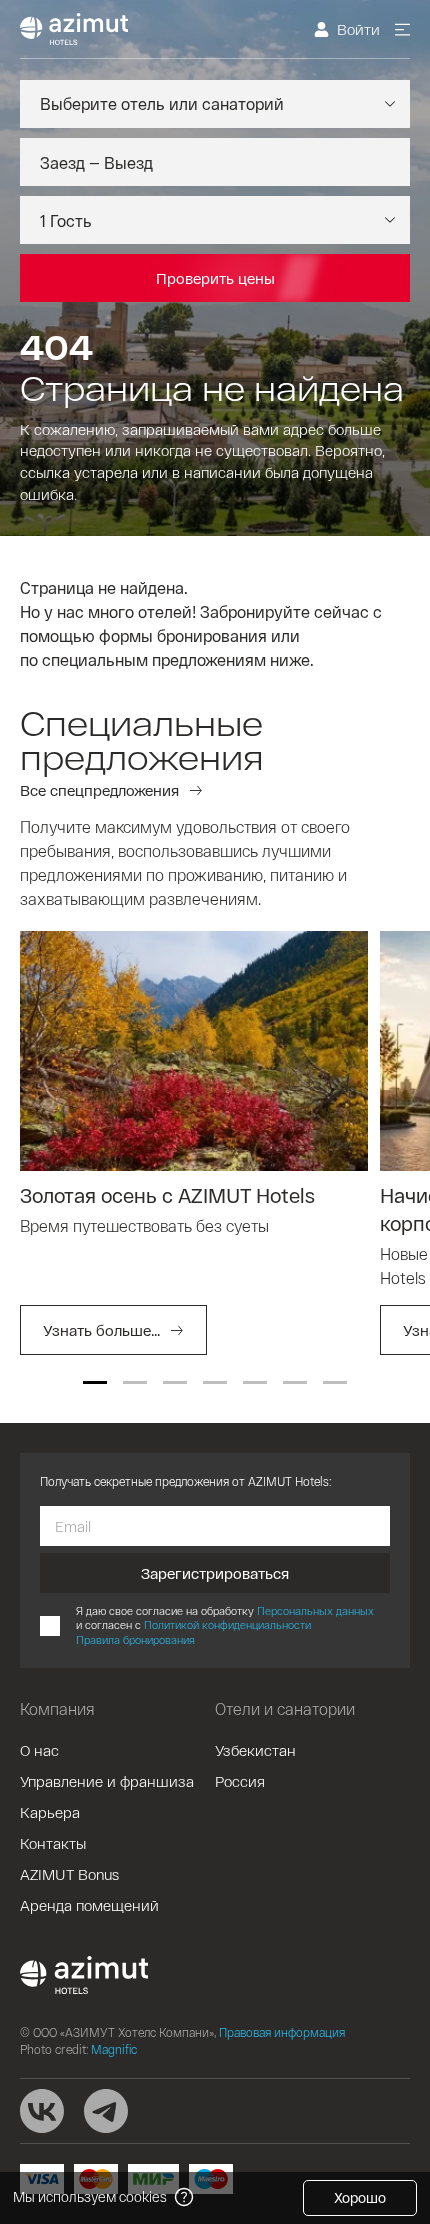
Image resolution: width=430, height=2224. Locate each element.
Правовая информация (282, 2032)
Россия (240, 1781)
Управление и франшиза (107, 1781)
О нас (39, 1750)
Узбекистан (255, 1750)
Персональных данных (315, 1610)
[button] (95, 1382)
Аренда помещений (89, 1905)
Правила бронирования (135, 1639)
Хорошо (360, 2197)
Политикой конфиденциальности (227, 1624)
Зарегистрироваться (215, 1573)
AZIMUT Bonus (69, 1874)
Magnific (114, 2049)
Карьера (50, 1812)
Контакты (53, 1843)
